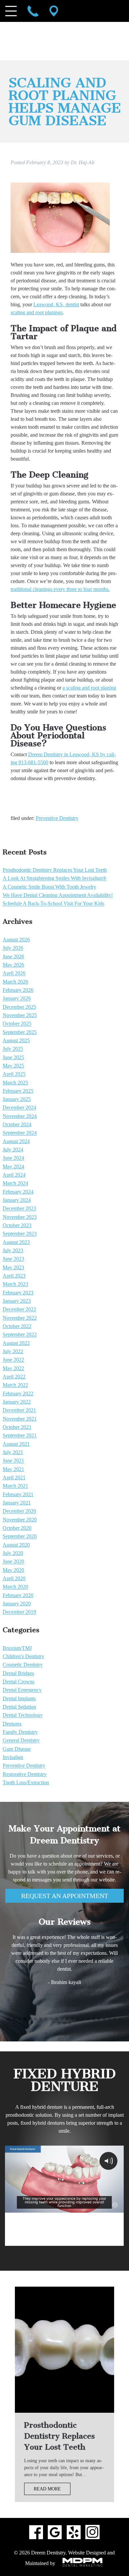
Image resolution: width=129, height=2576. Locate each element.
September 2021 (20, 1436)
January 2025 (17, 1099)
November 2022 (20, 1318)
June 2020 (13, 1562)
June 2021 (13, 1461)
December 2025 (19, 1007)
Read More (47, 2489)
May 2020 (13, 1570)
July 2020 (13, 1553)
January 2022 (17, 1402)
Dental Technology (23, 1715)
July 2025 (13, 1049)
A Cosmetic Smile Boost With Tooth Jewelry (49, 887)
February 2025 (18, 1091)
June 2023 (13, 1259)
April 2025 (14, 1074)
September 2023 (20, 1234)
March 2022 (15, 1385)
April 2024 (14, 1175)
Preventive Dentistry (57, 818)
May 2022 (13, 1368)
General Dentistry (21, 1741)
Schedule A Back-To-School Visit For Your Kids (53, 904)
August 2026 (16, 940)
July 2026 (13, 948)
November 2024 (20, 1116)
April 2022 (14, 1377)
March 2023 (15, 1284)
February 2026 (18, 990)
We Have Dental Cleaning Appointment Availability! (58, 895)
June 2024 (13, 1158)
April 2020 (14, 1578)
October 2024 (17, 1124)
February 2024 (18, 1192)
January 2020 (17, 1604)
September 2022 (20, 1335)
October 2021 (17, 1427)
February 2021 (18, 1494)
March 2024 (15, 1183)
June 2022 (13, 1360)
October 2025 (17, 1024)
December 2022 (19, 1310)
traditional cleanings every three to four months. (60, 589)
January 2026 (17, 999)
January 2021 (17, 1503)
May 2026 (13, 965)
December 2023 (19, 1209)
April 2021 (14, 1477)
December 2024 (19, 1108)
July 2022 (13, 1351)
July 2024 (13, 1150)
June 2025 (13, 1057)
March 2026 (15, 982)
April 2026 (14, 973)
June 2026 (13, 957)
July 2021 (13, 1452)
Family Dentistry (20, 1732)
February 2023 (18, 1293)
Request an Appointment (65, 1896)
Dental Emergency (22, 1690)
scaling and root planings (37, 312)
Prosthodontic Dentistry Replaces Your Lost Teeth (55, 870)
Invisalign (13, 1757)
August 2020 (16, 1545)
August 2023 (16, 1242)
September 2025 (20, 1032)
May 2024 (13, 1167)
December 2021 (19, 1410)
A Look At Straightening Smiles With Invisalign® (55, 879)
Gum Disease (17, 1749)
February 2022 (18, 1394)
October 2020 (17, 1528)
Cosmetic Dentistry (23, 1665)
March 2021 (15, 1486)
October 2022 (17, 1326)
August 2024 (16, 1141)
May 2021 (13, 1469)
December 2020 (19, 1511)
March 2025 (15, 1083)
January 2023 (17, 1301)
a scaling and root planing (89, 688)
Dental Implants (19, 1698)
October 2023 (17, 1225)
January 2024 (17, 1200)
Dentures (12, 1724)
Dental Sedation (19, 1707)
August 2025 (16, 1040)
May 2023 (13, 1267)
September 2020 (20, 1537)
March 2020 (15, 1587)
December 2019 (19, 1612)
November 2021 (20, 1419)
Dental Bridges (18, 1673)
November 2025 (20, 1015)
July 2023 (13, 1251)
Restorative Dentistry (25, 1774)
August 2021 (16, 1444)
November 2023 (20, 1217)
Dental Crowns (19, 1682)
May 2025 (13, 1066)
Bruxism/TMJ (17, 1648)
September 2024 (20, 1133)
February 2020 (18, 1595)
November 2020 (20, 1520)
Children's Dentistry (23, 1656)
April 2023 (14, 1276)
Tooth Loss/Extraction (26, 1782)
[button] (9, 2019)
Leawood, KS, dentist (56, 304)
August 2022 (16, 1343)
